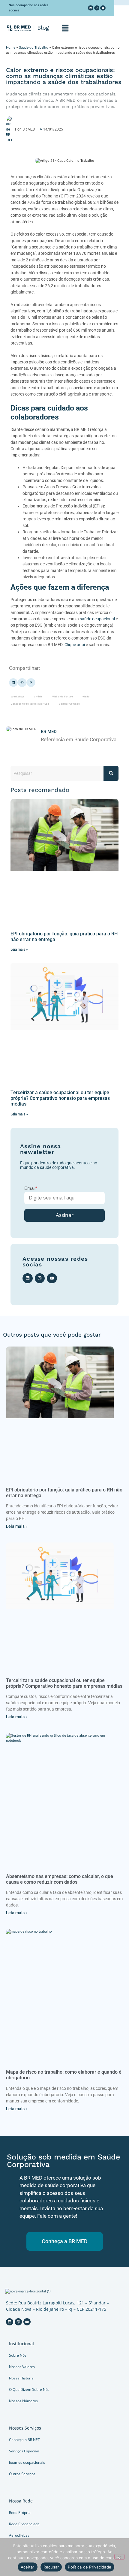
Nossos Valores (22, 2367)
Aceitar (28, 2567)
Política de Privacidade (90, 2567)
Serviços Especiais (24, 2451)
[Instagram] (97, 8)
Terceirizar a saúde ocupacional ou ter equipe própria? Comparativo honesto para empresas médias (60, 1098)
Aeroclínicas (19, 2535)
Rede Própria (20, 2513)
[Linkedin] (91, 8)
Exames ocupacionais (27, 2462)
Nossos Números (23, 2401)
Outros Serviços (22, 2474)
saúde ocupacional (97, 619)
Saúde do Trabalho (34, 47)
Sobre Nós (18, 2355)
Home (11, 47)
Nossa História (21, 2378)
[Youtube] (103, 8)
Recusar (51, 2567)
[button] (65, 28)
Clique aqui (75, 645)
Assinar (65, 1215)
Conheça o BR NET (24, 2440)
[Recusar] (119, 2557)
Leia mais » (19, 949)
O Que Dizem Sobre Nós (29, 2389)
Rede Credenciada (24, 2524)
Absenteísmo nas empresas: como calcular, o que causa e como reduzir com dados (60, 1879)
